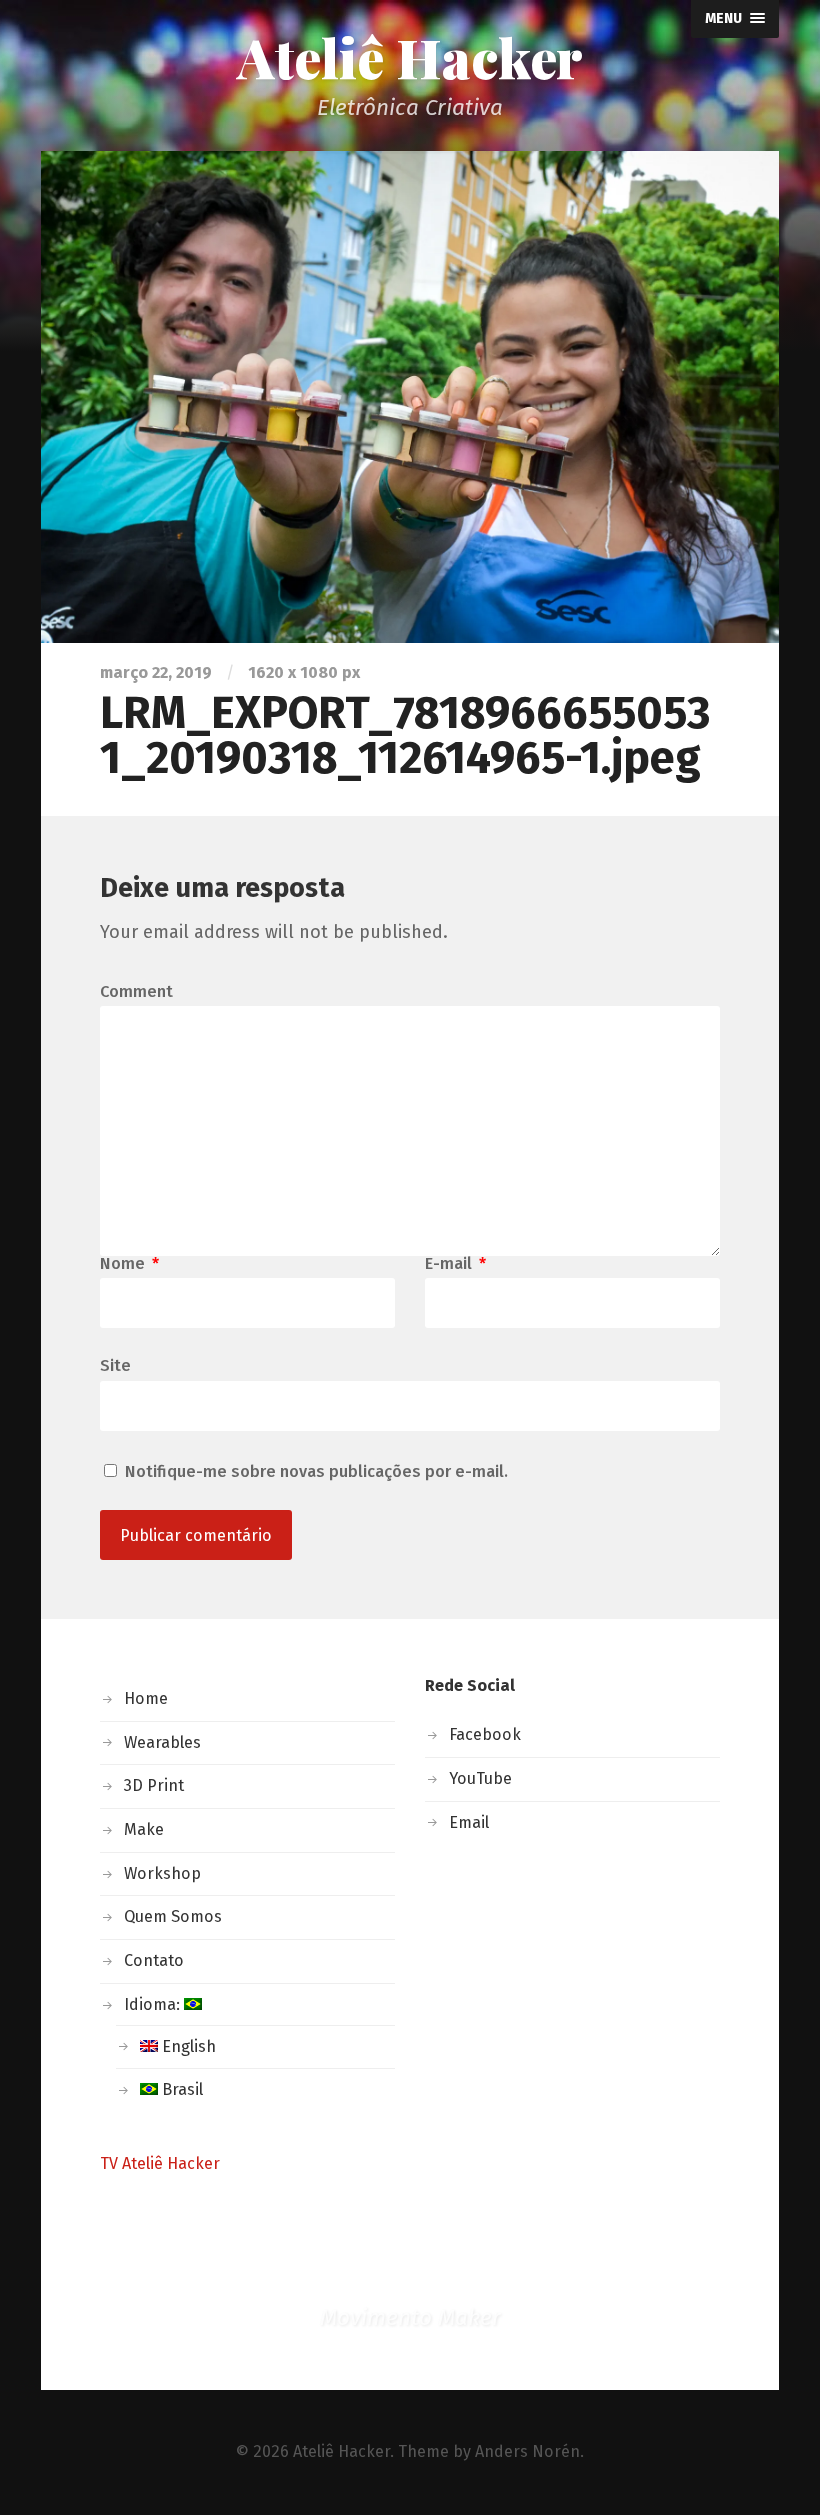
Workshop (162, 1873)
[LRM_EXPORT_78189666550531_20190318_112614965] (410, 397)
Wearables (162, 1742)
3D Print (154, 1785)
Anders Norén (527, 2451)
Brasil (180, 2089)
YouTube (480, 1778)
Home (146, 1698)
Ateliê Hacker (410, 57)
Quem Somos (173, 1916)
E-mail (455, 1264)
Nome (129, 1264)
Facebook (485, 1734)
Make (144, 1829)
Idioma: (154, 2004)
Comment (136, 992)
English (187, 2046)
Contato (154, 1960)
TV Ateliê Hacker (160, 2163)
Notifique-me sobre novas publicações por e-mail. (316, 1471)
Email (469, 1822)
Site (115, 1365)
